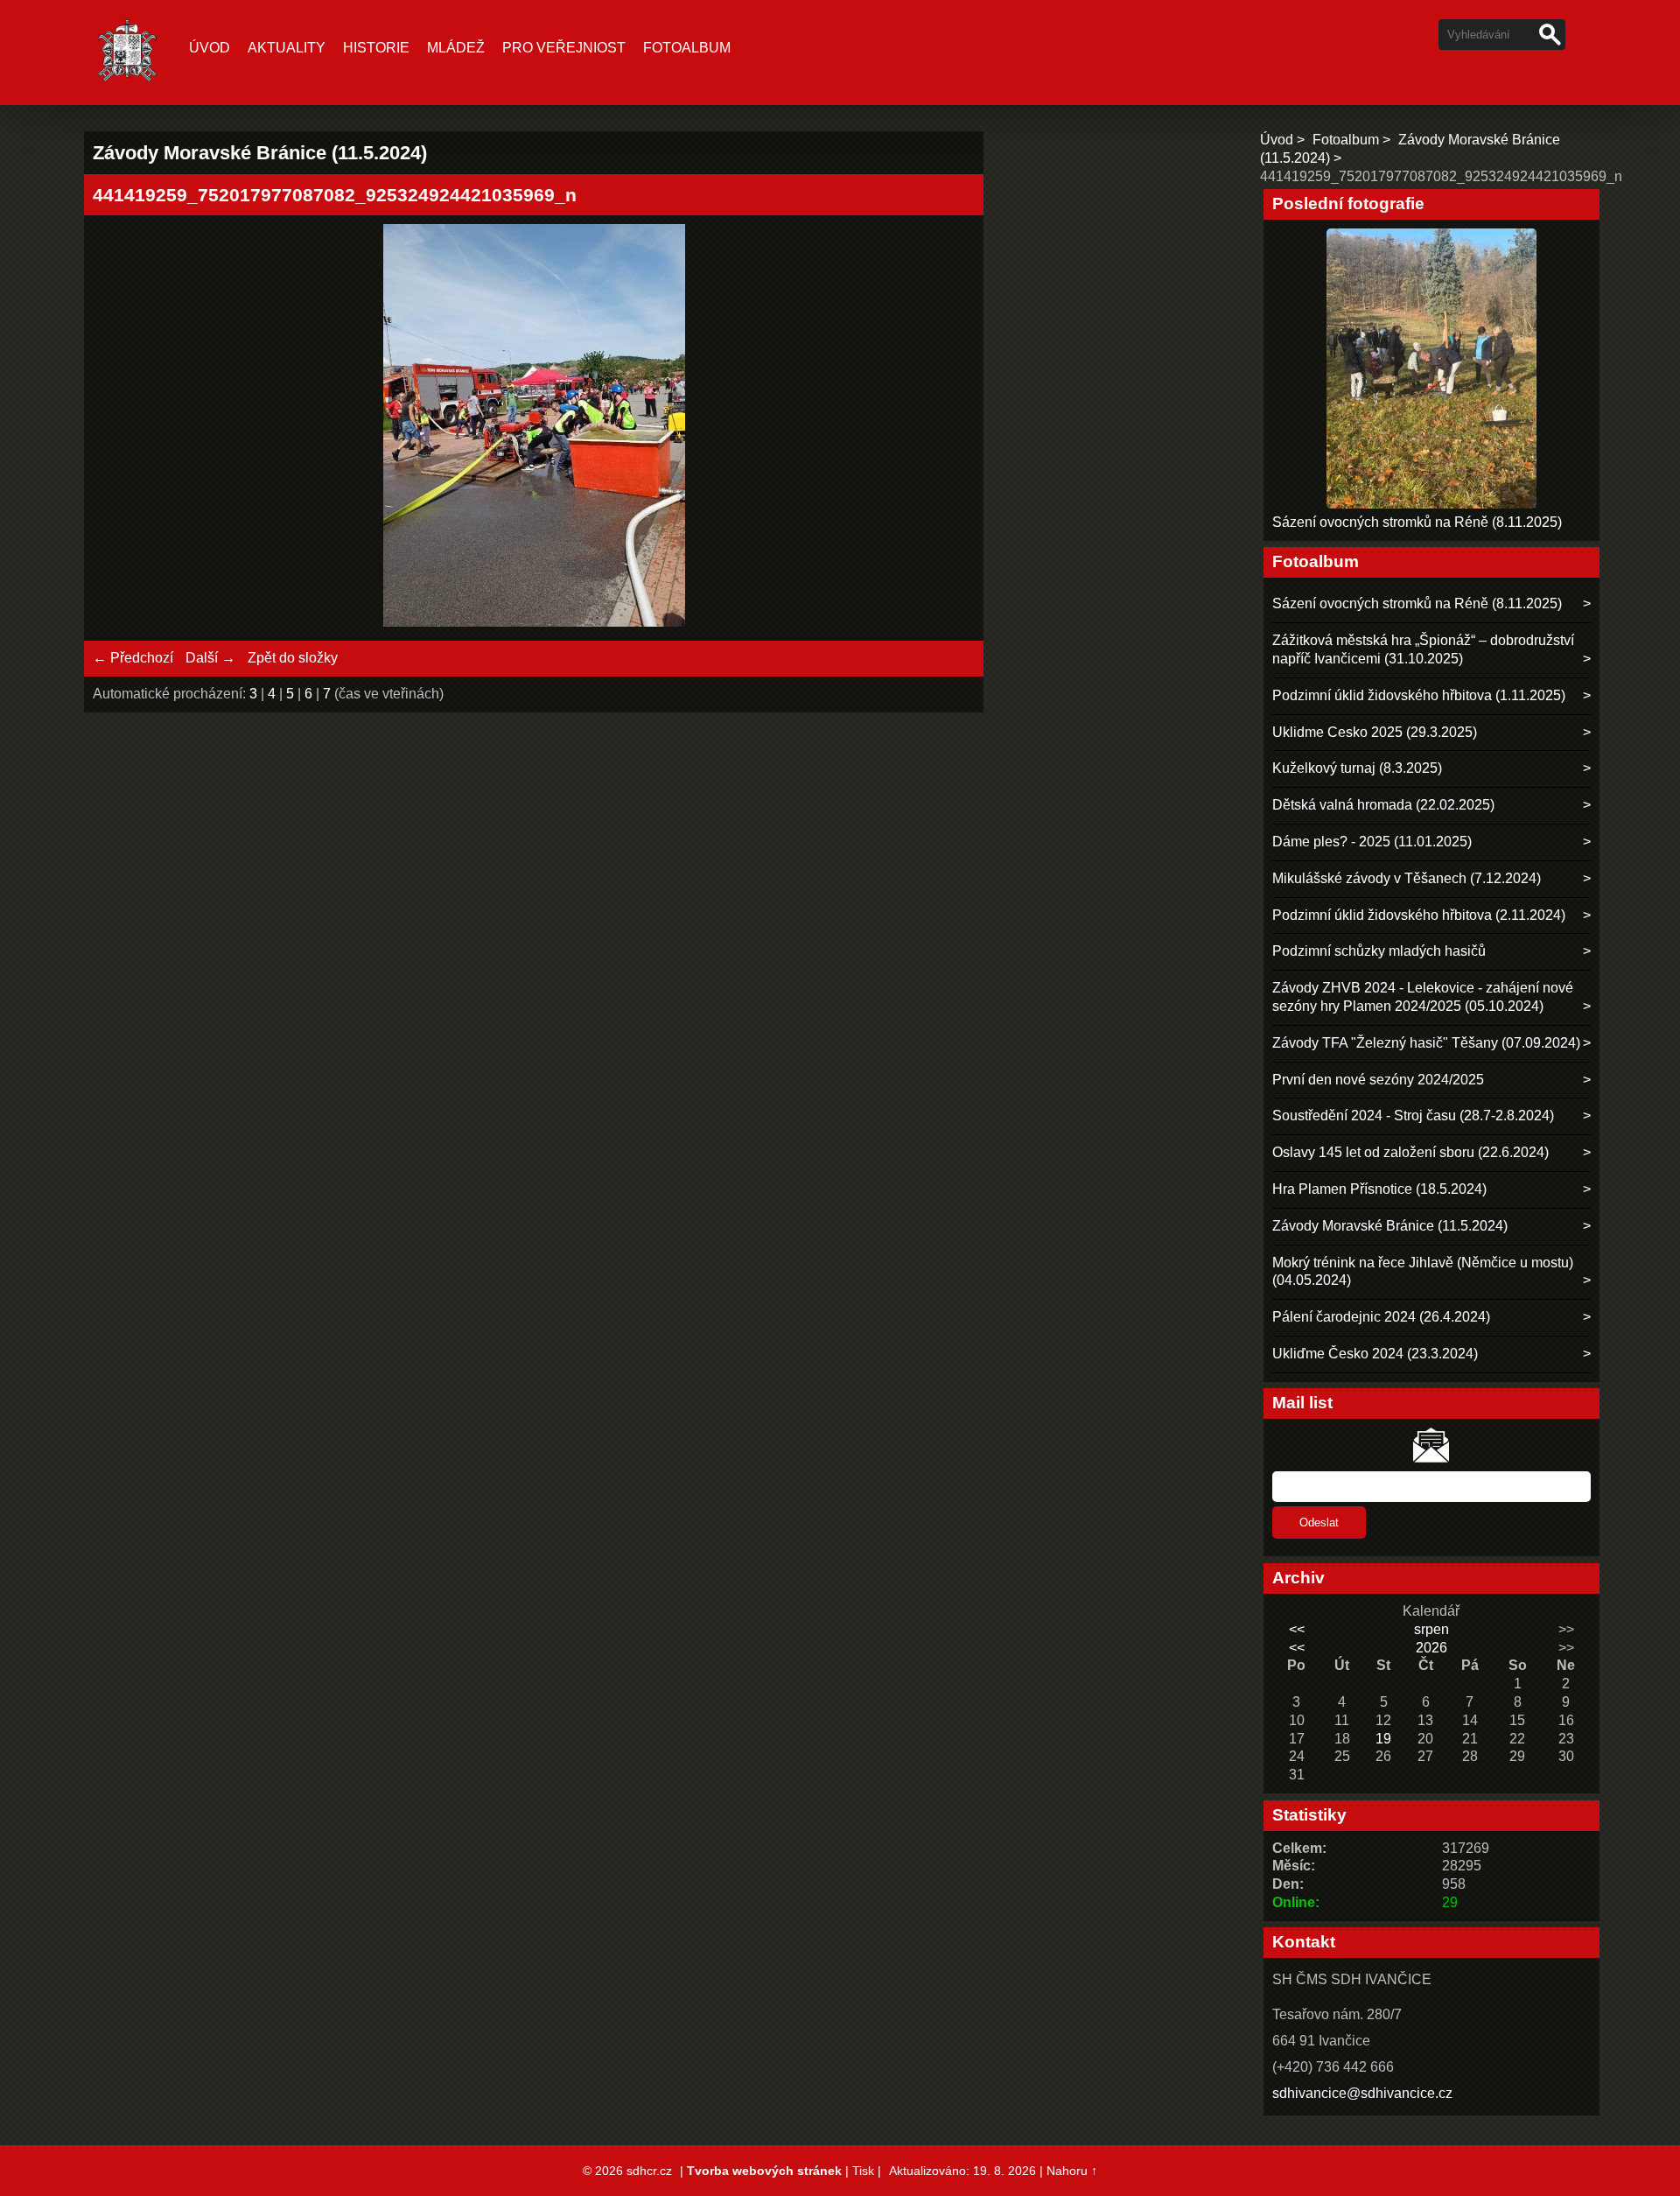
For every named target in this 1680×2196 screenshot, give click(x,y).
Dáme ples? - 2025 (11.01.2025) (1372, 842)
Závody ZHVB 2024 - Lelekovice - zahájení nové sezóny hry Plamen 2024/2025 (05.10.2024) (1423, 997)
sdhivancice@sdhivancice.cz (1362, 2093)
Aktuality (287, 48)
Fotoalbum (687, 48)
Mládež (456, 48)
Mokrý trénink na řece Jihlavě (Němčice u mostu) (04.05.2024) (1423, 1272)
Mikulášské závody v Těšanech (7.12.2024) (1407, 878)
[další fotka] (946, 428)
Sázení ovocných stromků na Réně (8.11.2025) (1417, 522)
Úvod (210, 48)
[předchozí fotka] (121, 428)
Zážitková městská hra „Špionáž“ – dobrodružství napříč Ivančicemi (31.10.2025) (1423, 649)
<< (1297, 1629)
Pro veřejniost (564, 48)
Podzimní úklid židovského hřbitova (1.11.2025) (1419, 695)
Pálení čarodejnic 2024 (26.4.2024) (1381, 1317)
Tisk (863, 2171)
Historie (376, 48)
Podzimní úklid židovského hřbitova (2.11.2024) (1419, 915)
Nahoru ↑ (1072, 2171)
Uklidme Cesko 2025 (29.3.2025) (1375, 732)
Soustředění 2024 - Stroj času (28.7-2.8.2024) (1413, 1116)
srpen (1431, 1629)
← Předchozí (133, 658)
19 (1383, 1739)
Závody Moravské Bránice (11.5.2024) (1390, 1226)
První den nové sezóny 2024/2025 (1378, 1080)
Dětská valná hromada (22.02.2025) (1383, 805)
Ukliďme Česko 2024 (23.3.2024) (1375, 1354)
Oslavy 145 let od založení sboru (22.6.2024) (1410, 1152)
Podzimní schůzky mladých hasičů (1379, 951)
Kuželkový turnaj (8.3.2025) (1357, 768)
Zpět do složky (293, 658)
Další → (210, 658)
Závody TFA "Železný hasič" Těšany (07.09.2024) (1426, 1043)
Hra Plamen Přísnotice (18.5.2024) (1379, 1189)
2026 (1431, 1648)
